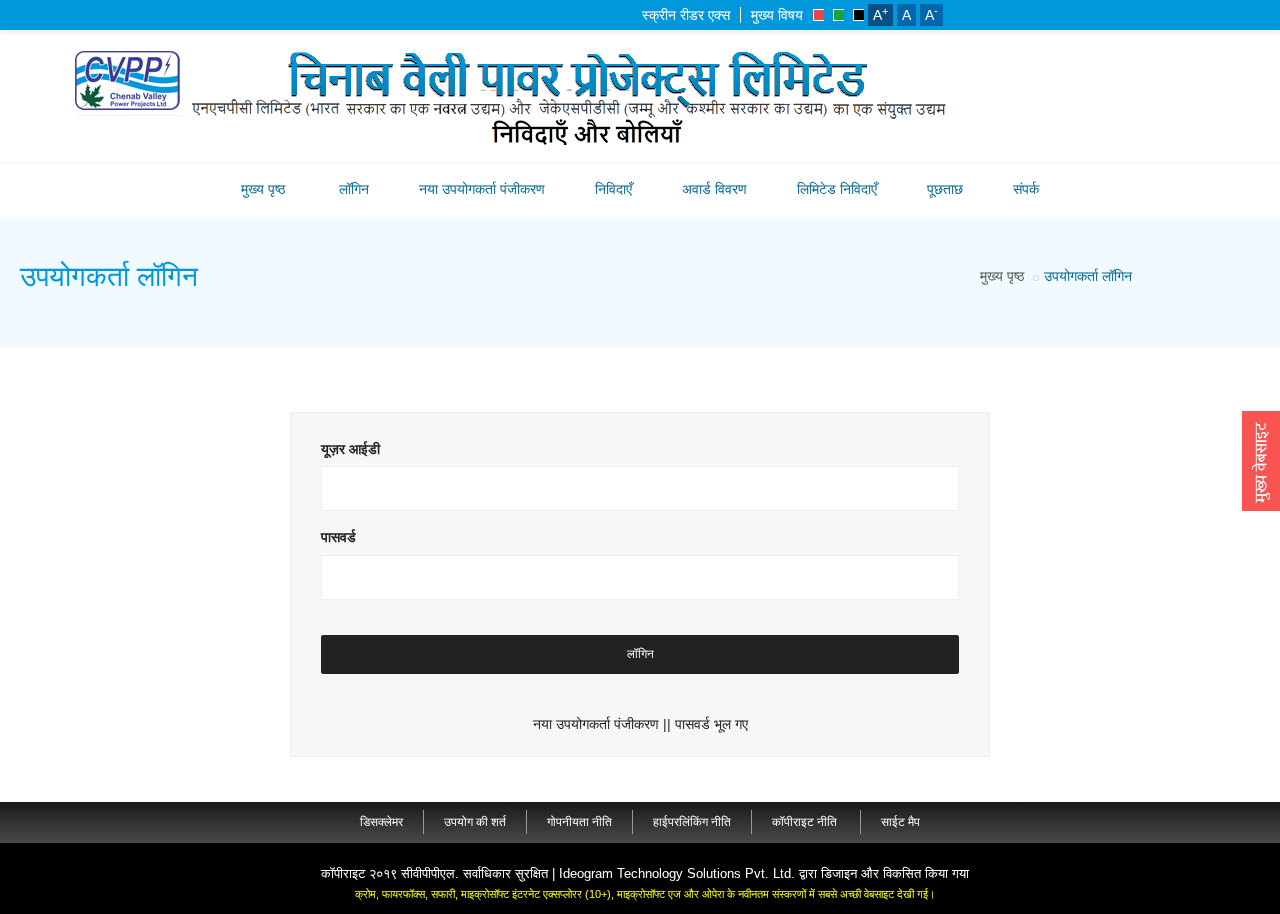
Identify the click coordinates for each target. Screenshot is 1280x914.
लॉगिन (354, 189)
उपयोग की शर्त (475, 822)
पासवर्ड (338, 537)
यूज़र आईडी (350, 449)
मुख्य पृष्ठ (263, 189)
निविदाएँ (613, 189)
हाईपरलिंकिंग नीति (692, 822)
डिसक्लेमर (381, 822)
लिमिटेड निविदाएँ (837, 189)
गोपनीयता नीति (579, 822)
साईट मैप (900, 822)
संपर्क (1026, 189)
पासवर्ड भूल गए (711, 724)
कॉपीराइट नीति (806, 822)
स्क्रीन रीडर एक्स (686, 15)
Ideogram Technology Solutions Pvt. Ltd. (677, 873)
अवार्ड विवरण (714, 189)
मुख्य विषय (777, 15)
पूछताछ (945, 189)
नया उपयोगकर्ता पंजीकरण (482, 189)
